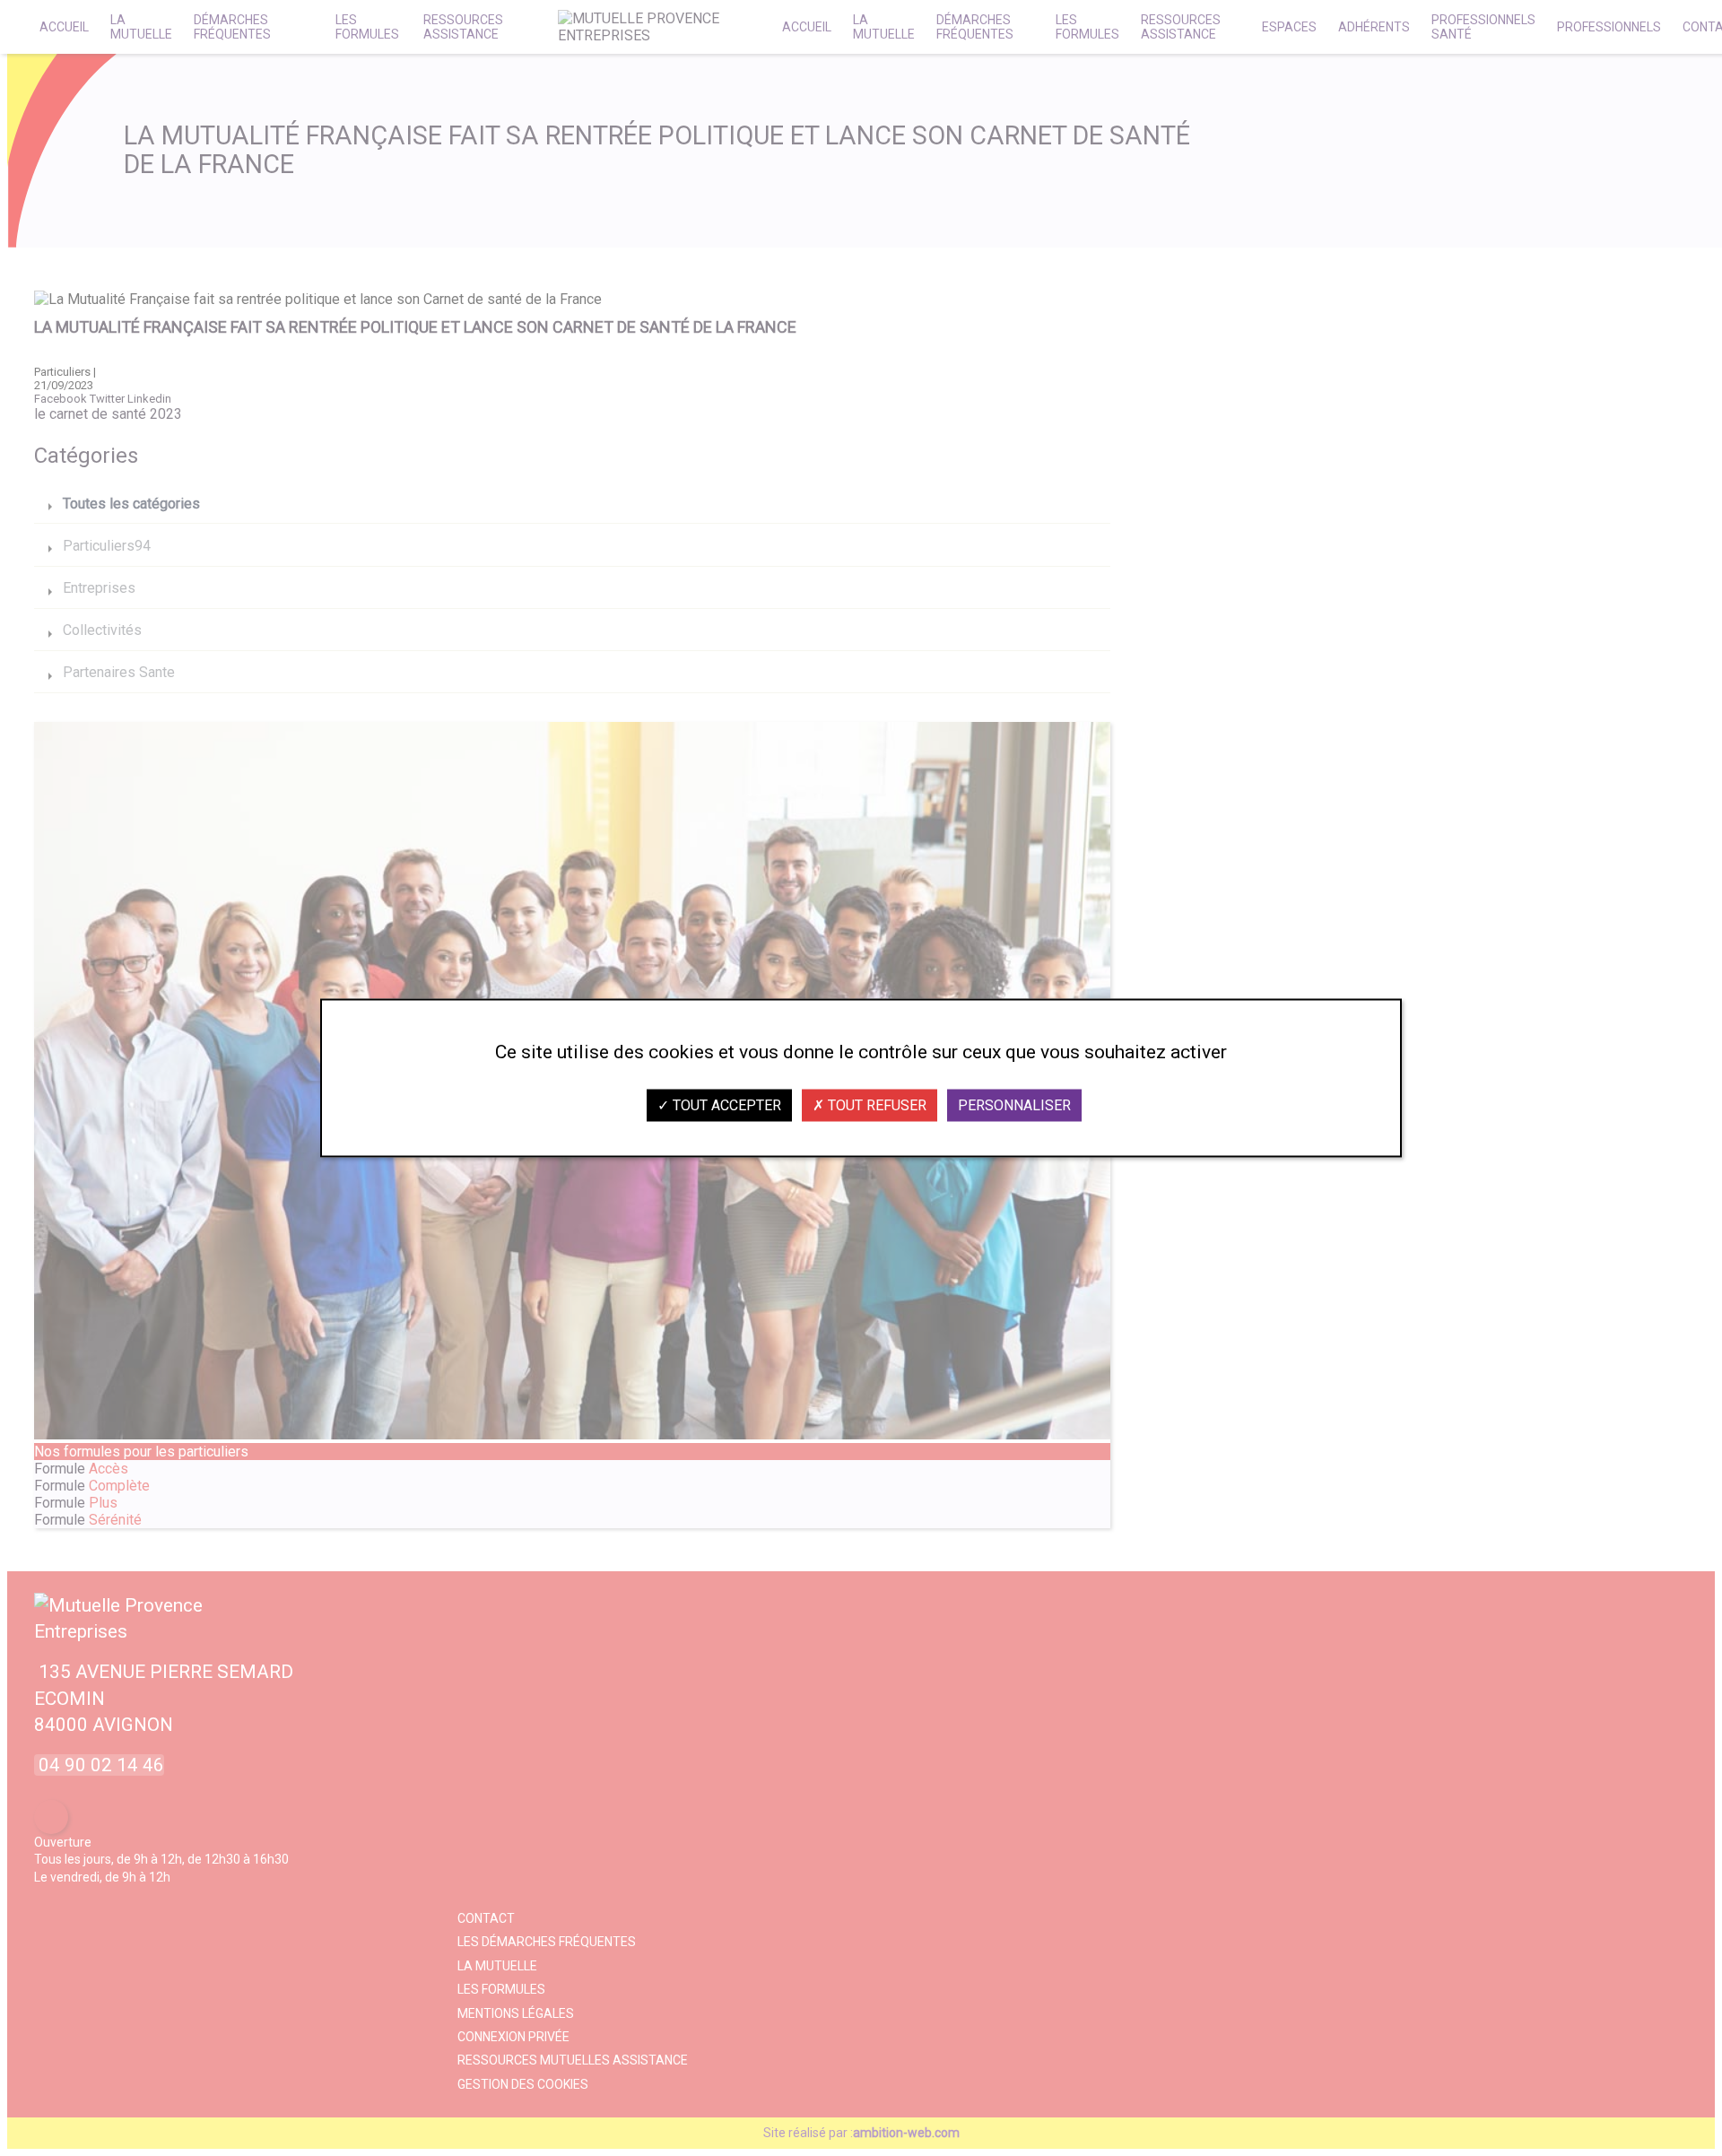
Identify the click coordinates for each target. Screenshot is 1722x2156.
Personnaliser (1014, 1105)
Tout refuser (875, 1105)
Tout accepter (725, 1105)
